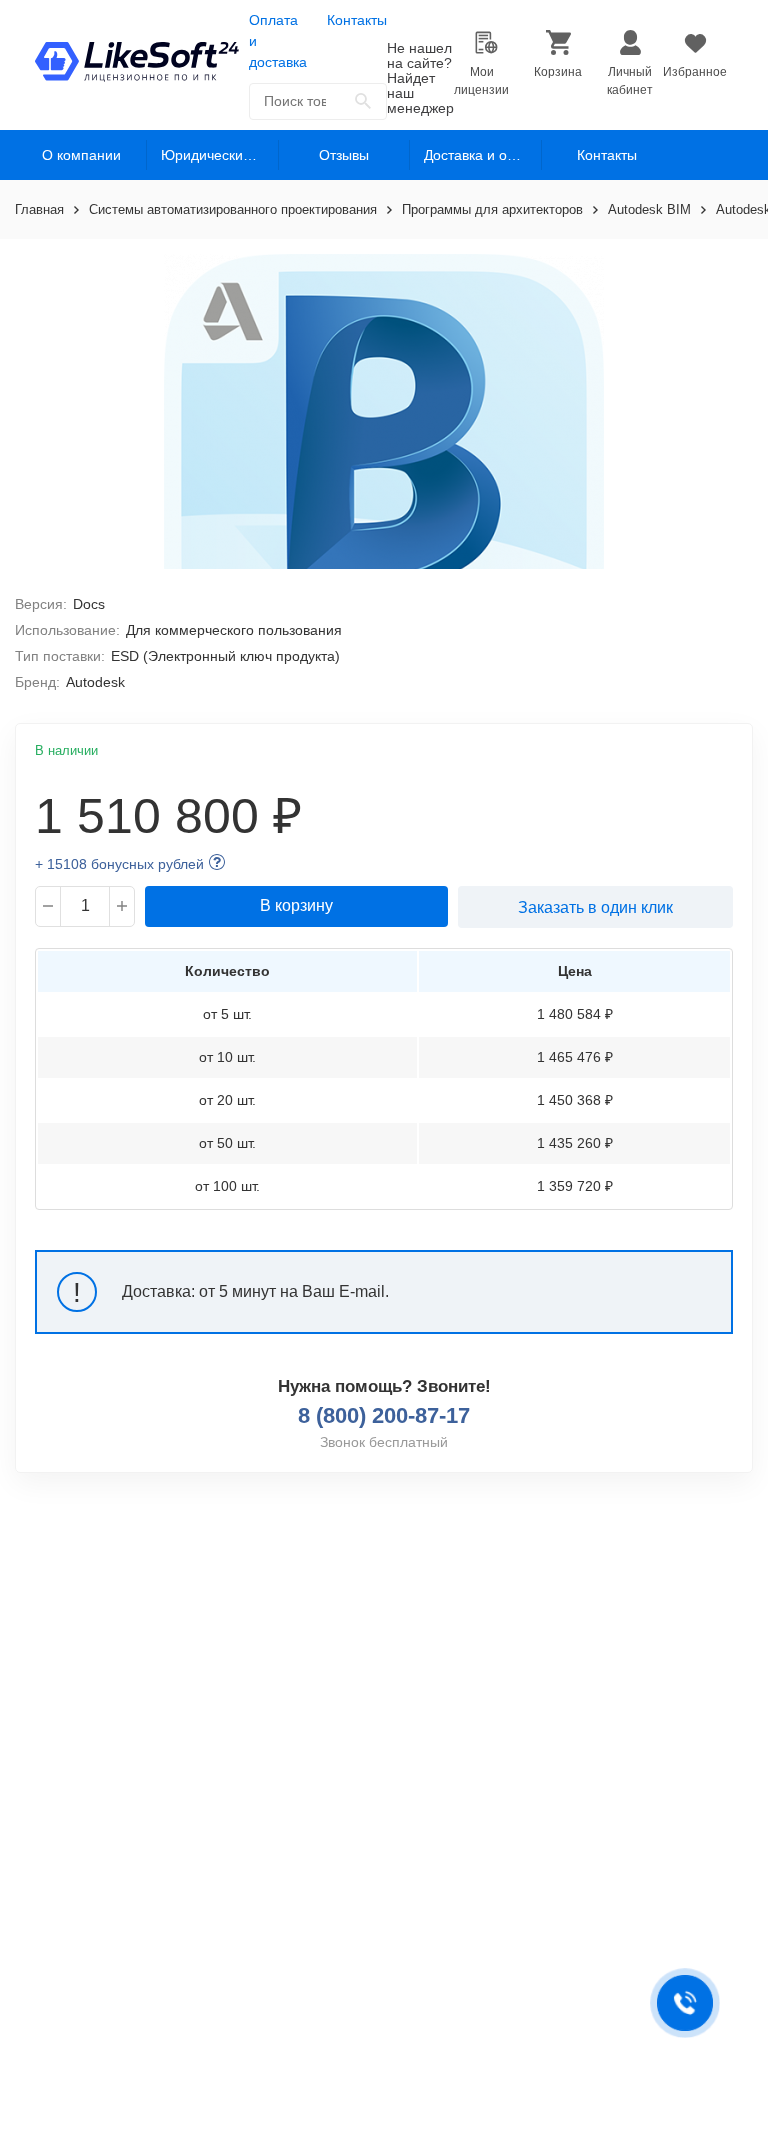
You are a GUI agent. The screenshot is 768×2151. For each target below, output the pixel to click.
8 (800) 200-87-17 (384, 1415)
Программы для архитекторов (492, 209)
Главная (39, 209)
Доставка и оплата (482, 155)
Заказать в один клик (595, 907)
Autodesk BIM (649, 209)
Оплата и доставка (278, 41)
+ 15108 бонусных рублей (119, 864)
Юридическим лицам (219, 155)
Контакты (357, 20)
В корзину (296, 905)
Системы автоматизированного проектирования (233, 209)
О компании (81, 155)
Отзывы (344, 155)
